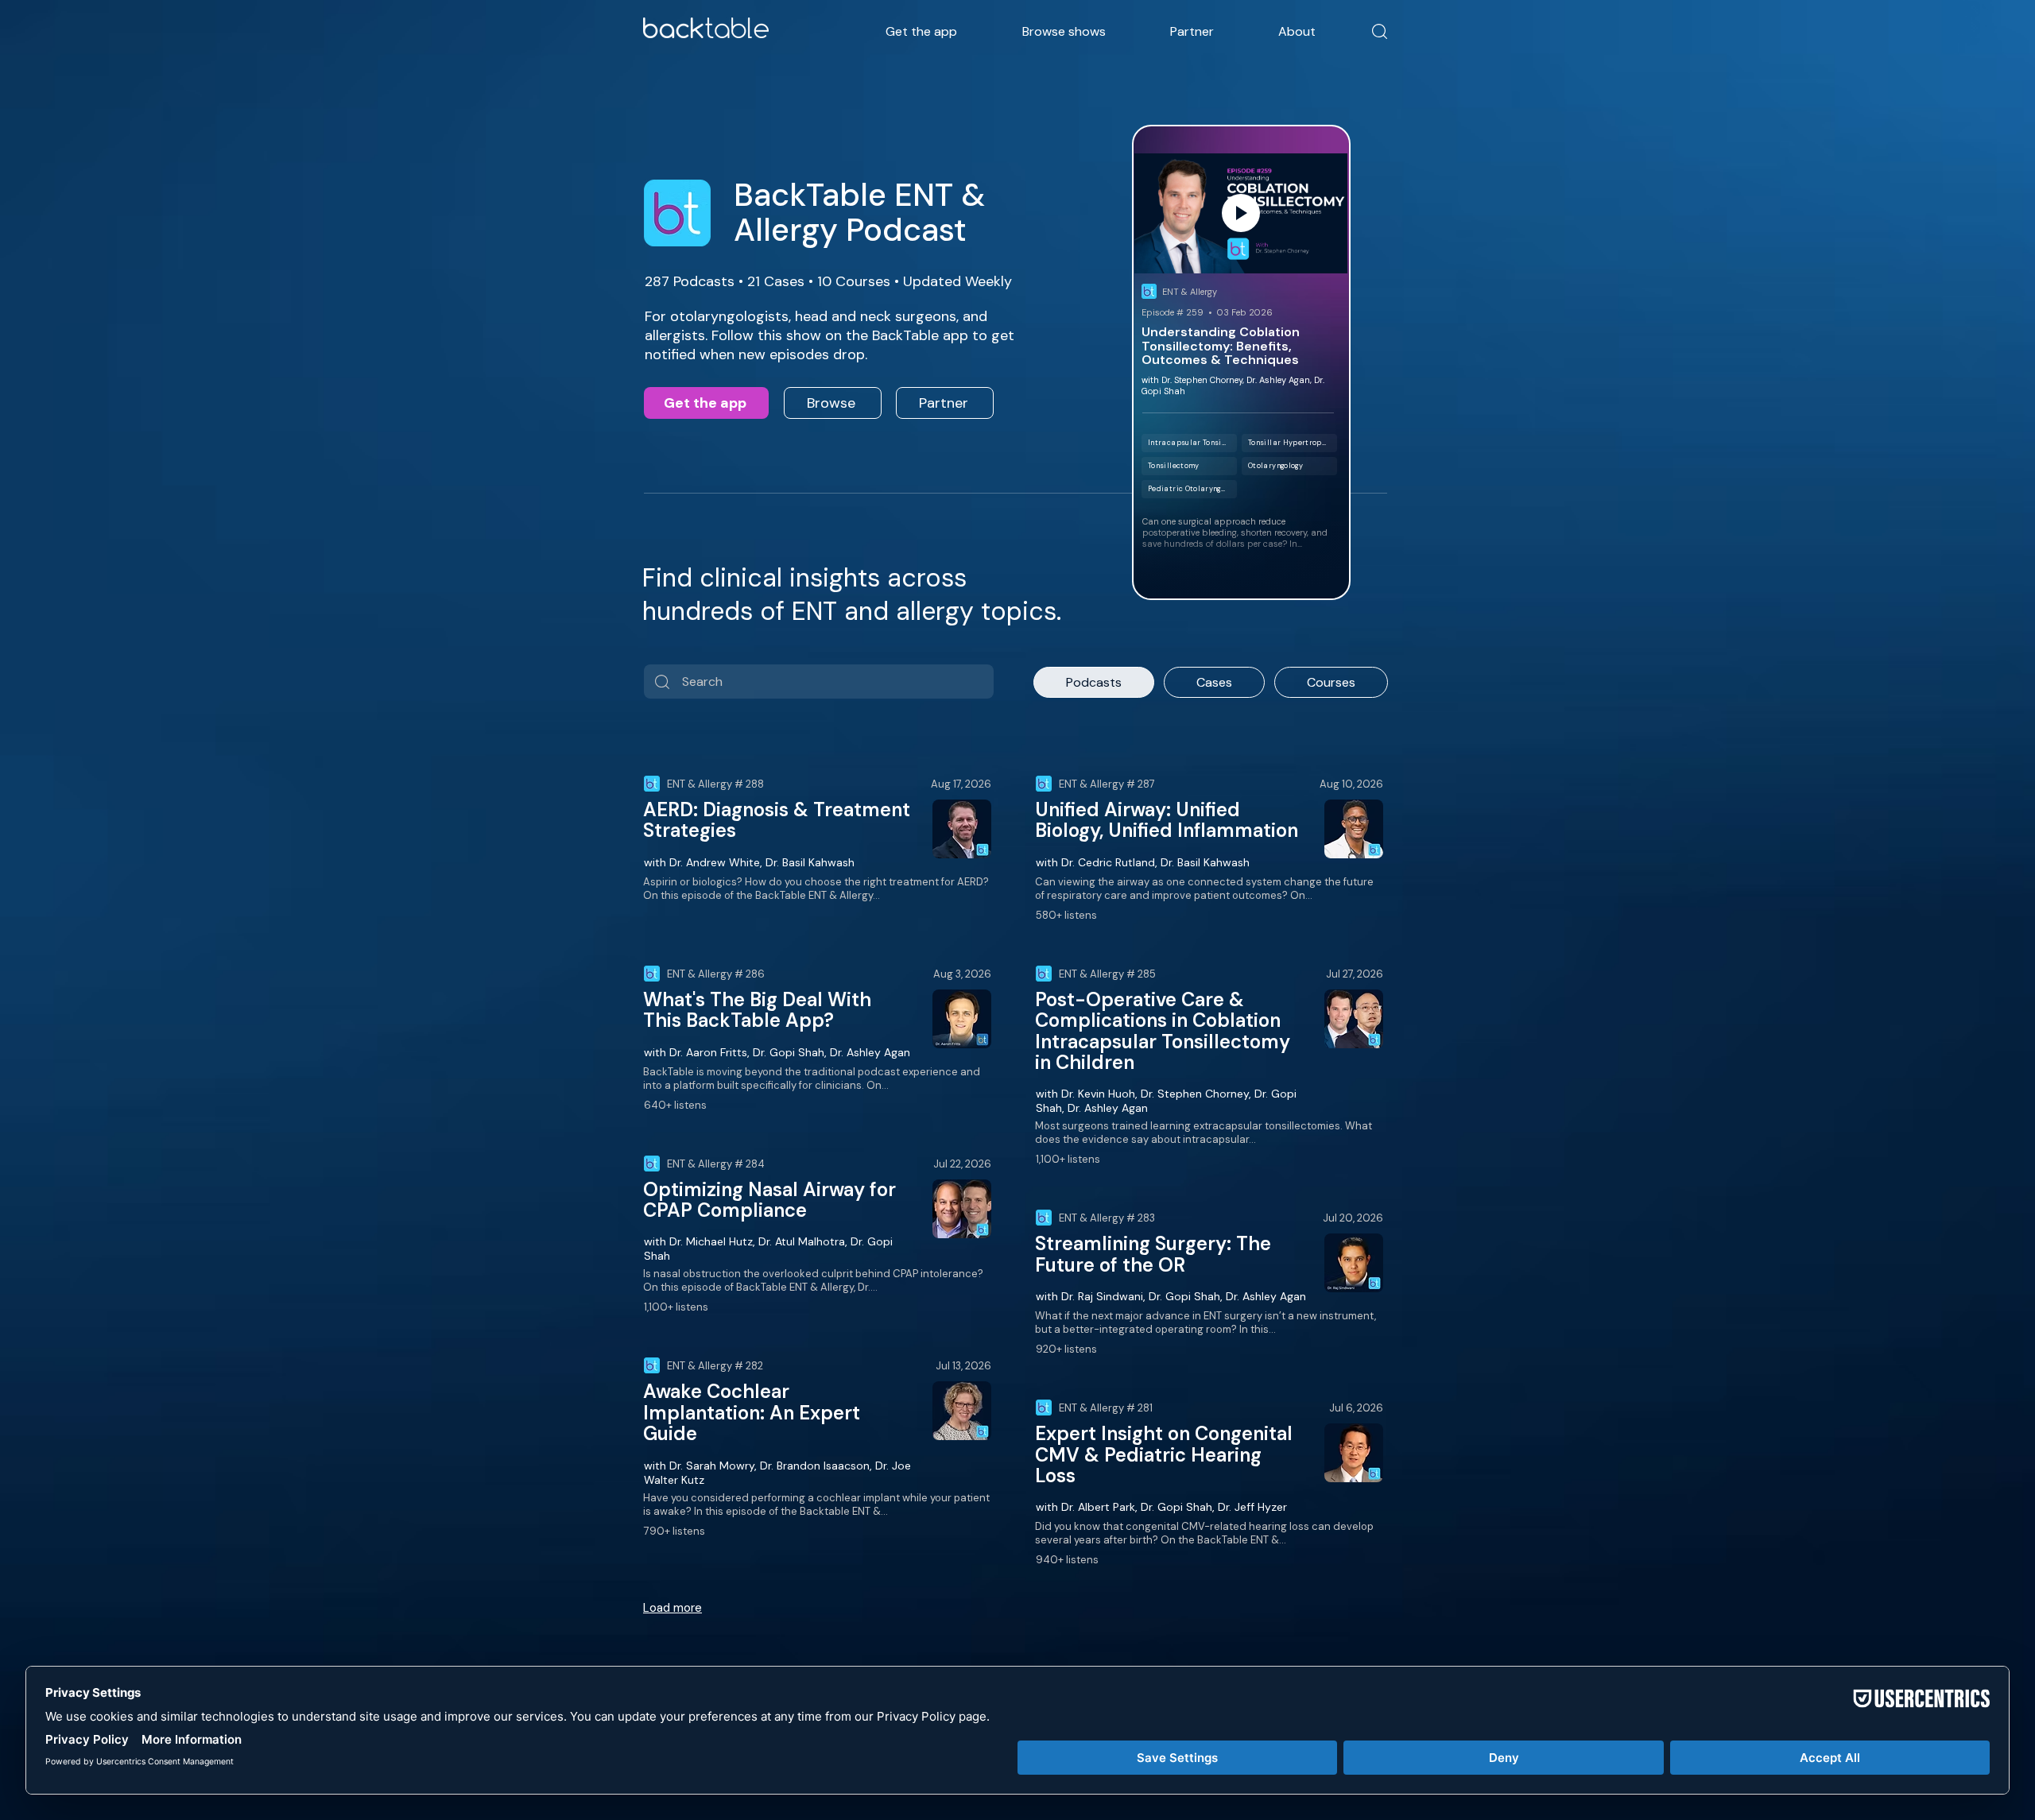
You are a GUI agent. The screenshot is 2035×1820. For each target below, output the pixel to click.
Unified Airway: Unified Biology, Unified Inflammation (1167, 820)
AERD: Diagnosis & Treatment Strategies (777, 820)
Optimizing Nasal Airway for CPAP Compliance (769, 1200)
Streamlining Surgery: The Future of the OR (1153, 1254)
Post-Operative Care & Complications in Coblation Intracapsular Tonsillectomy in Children (1163, 1031)
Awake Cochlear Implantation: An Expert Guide (752, 1412)
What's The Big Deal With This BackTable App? (757, 1010)
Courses (1331, 682)
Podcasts (1094, 682)
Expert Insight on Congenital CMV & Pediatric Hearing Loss (1164, 1454)
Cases (1214, 682)
